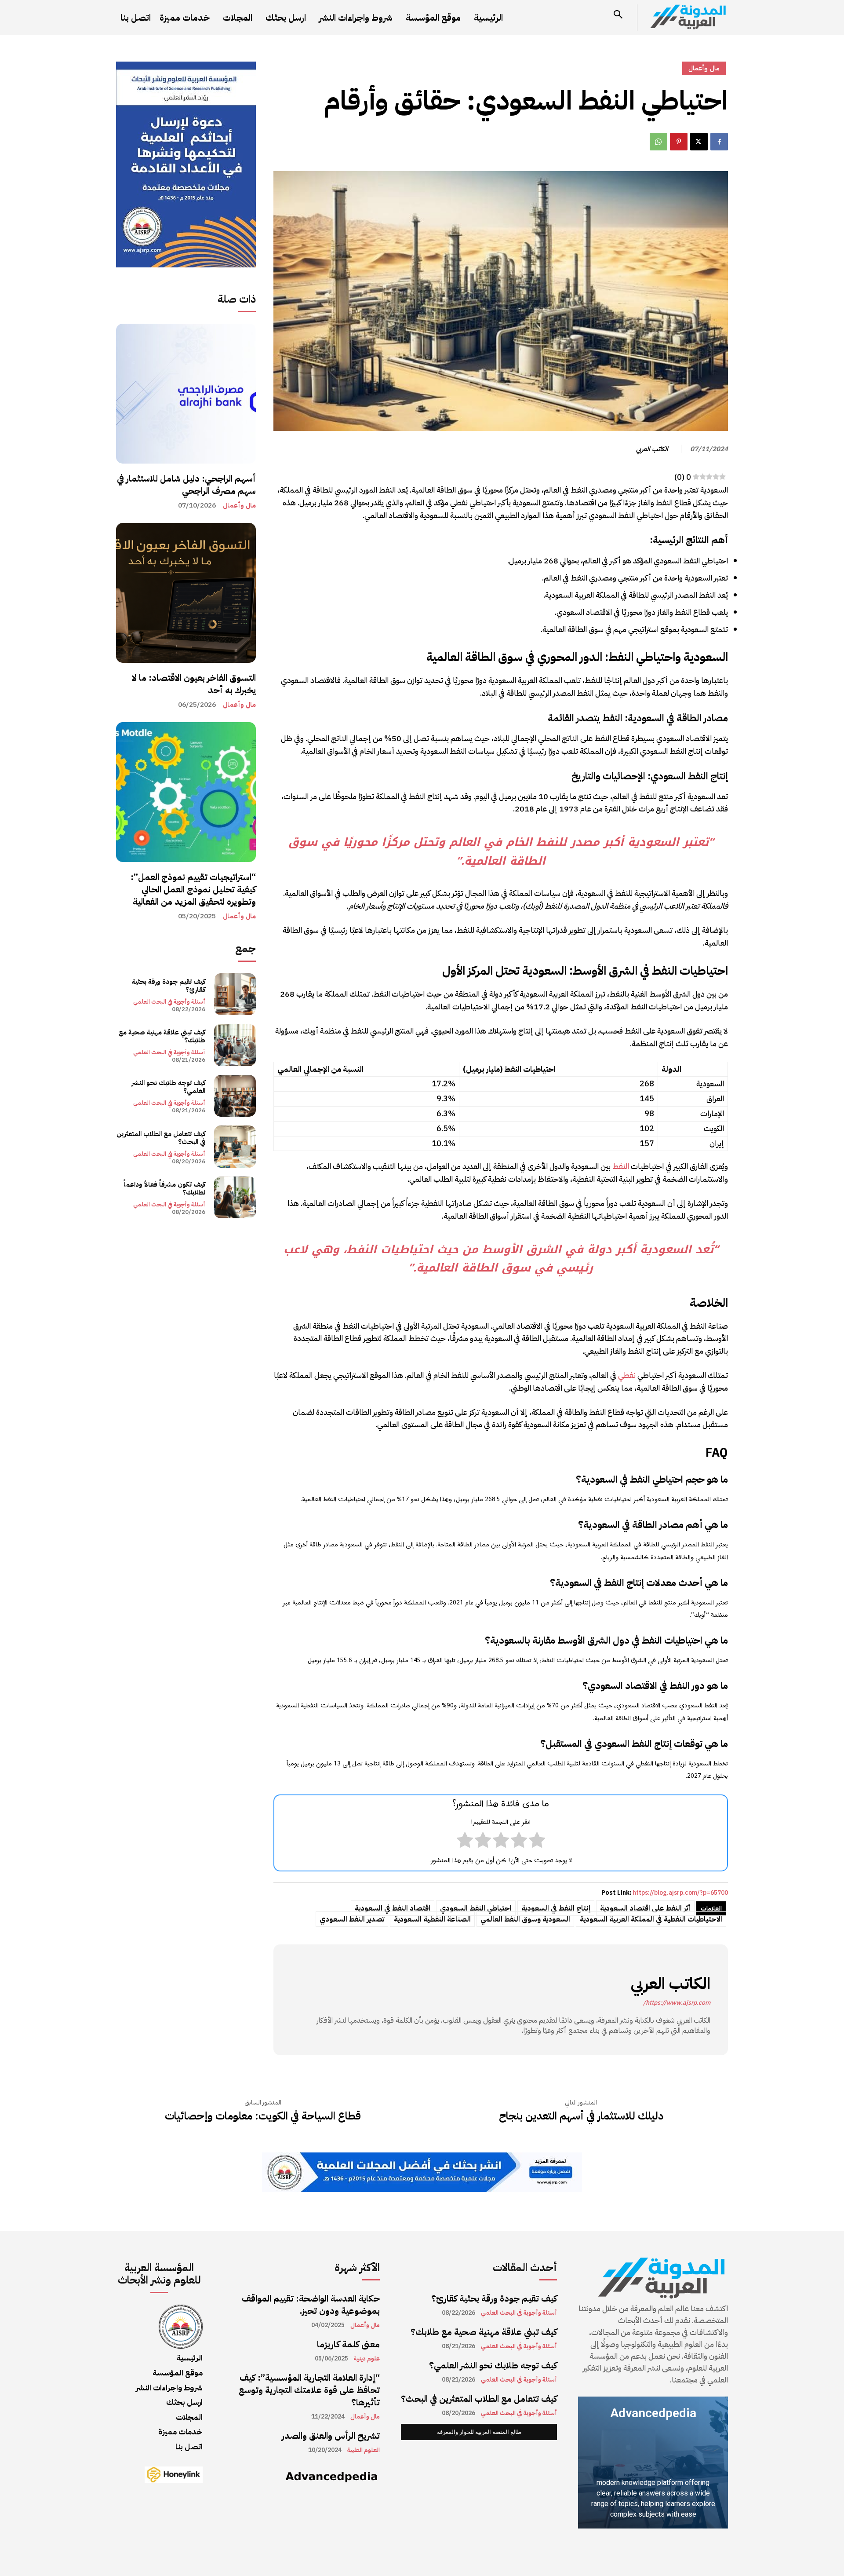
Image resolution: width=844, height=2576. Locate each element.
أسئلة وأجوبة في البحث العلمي (169, 1002)
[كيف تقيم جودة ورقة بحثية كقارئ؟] (235, 994)
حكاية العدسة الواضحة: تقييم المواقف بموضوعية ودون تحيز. (311, 2305)
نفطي (627, 1375)
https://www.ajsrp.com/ (677, 2003)
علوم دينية (367, 2359)
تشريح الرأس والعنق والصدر (331, 2436)
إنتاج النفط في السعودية (556, 1908)
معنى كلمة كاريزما (348, 2344)
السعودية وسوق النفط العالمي (525, 1919)
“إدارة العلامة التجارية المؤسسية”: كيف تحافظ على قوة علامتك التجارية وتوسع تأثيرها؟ (309, 2390)
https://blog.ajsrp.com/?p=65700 (680, 1893)
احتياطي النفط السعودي (476, 1908)
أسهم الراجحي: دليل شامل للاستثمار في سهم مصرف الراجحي (186, 485)
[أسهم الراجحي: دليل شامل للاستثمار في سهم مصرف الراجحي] (186, 394)
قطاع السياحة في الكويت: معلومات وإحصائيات (263, 2116)
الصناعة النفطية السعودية (432, 1919)
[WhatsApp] (658, 142)
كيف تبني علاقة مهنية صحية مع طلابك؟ (162, 1036)
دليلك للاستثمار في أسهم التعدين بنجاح (581, 2116)
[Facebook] (719, 142)
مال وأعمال (239, 506)
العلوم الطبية (364, 2450)
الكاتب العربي (652, 449)
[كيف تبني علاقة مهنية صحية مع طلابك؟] (235, 1045)
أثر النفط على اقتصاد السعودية (645, 1908)
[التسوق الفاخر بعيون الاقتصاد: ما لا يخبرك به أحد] (186, 593)
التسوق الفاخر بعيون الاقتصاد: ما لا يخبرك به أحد (194, 684)
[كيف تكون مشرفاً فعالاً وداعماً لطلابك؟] (235, 1197)
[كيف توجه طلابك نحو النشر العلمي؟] (235, 1096)
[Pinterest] (679, 142)
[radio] (537, 1842)
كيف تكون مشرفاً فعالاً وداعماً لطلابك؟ (164, 1188)
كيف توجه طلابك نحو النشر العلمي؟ (169, 1087)
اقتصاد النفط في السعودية (393, 1908)
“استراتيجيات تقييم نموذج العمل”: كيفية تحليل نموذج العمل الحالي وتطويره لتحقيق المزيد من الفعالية (193, 889)
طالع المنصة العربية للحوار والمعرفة (479, 2432)
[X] (699, 142)
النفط (621, 1166)
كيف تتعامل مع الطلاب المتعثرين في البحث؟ (161, 1138)
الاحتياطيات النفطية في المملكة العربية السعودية (651, 1919)
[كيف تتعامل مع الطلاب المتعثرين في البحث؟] (235, 1146)
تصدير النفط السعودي (352, 1919)
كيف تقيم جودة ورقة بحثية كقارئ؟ (169, 986)
